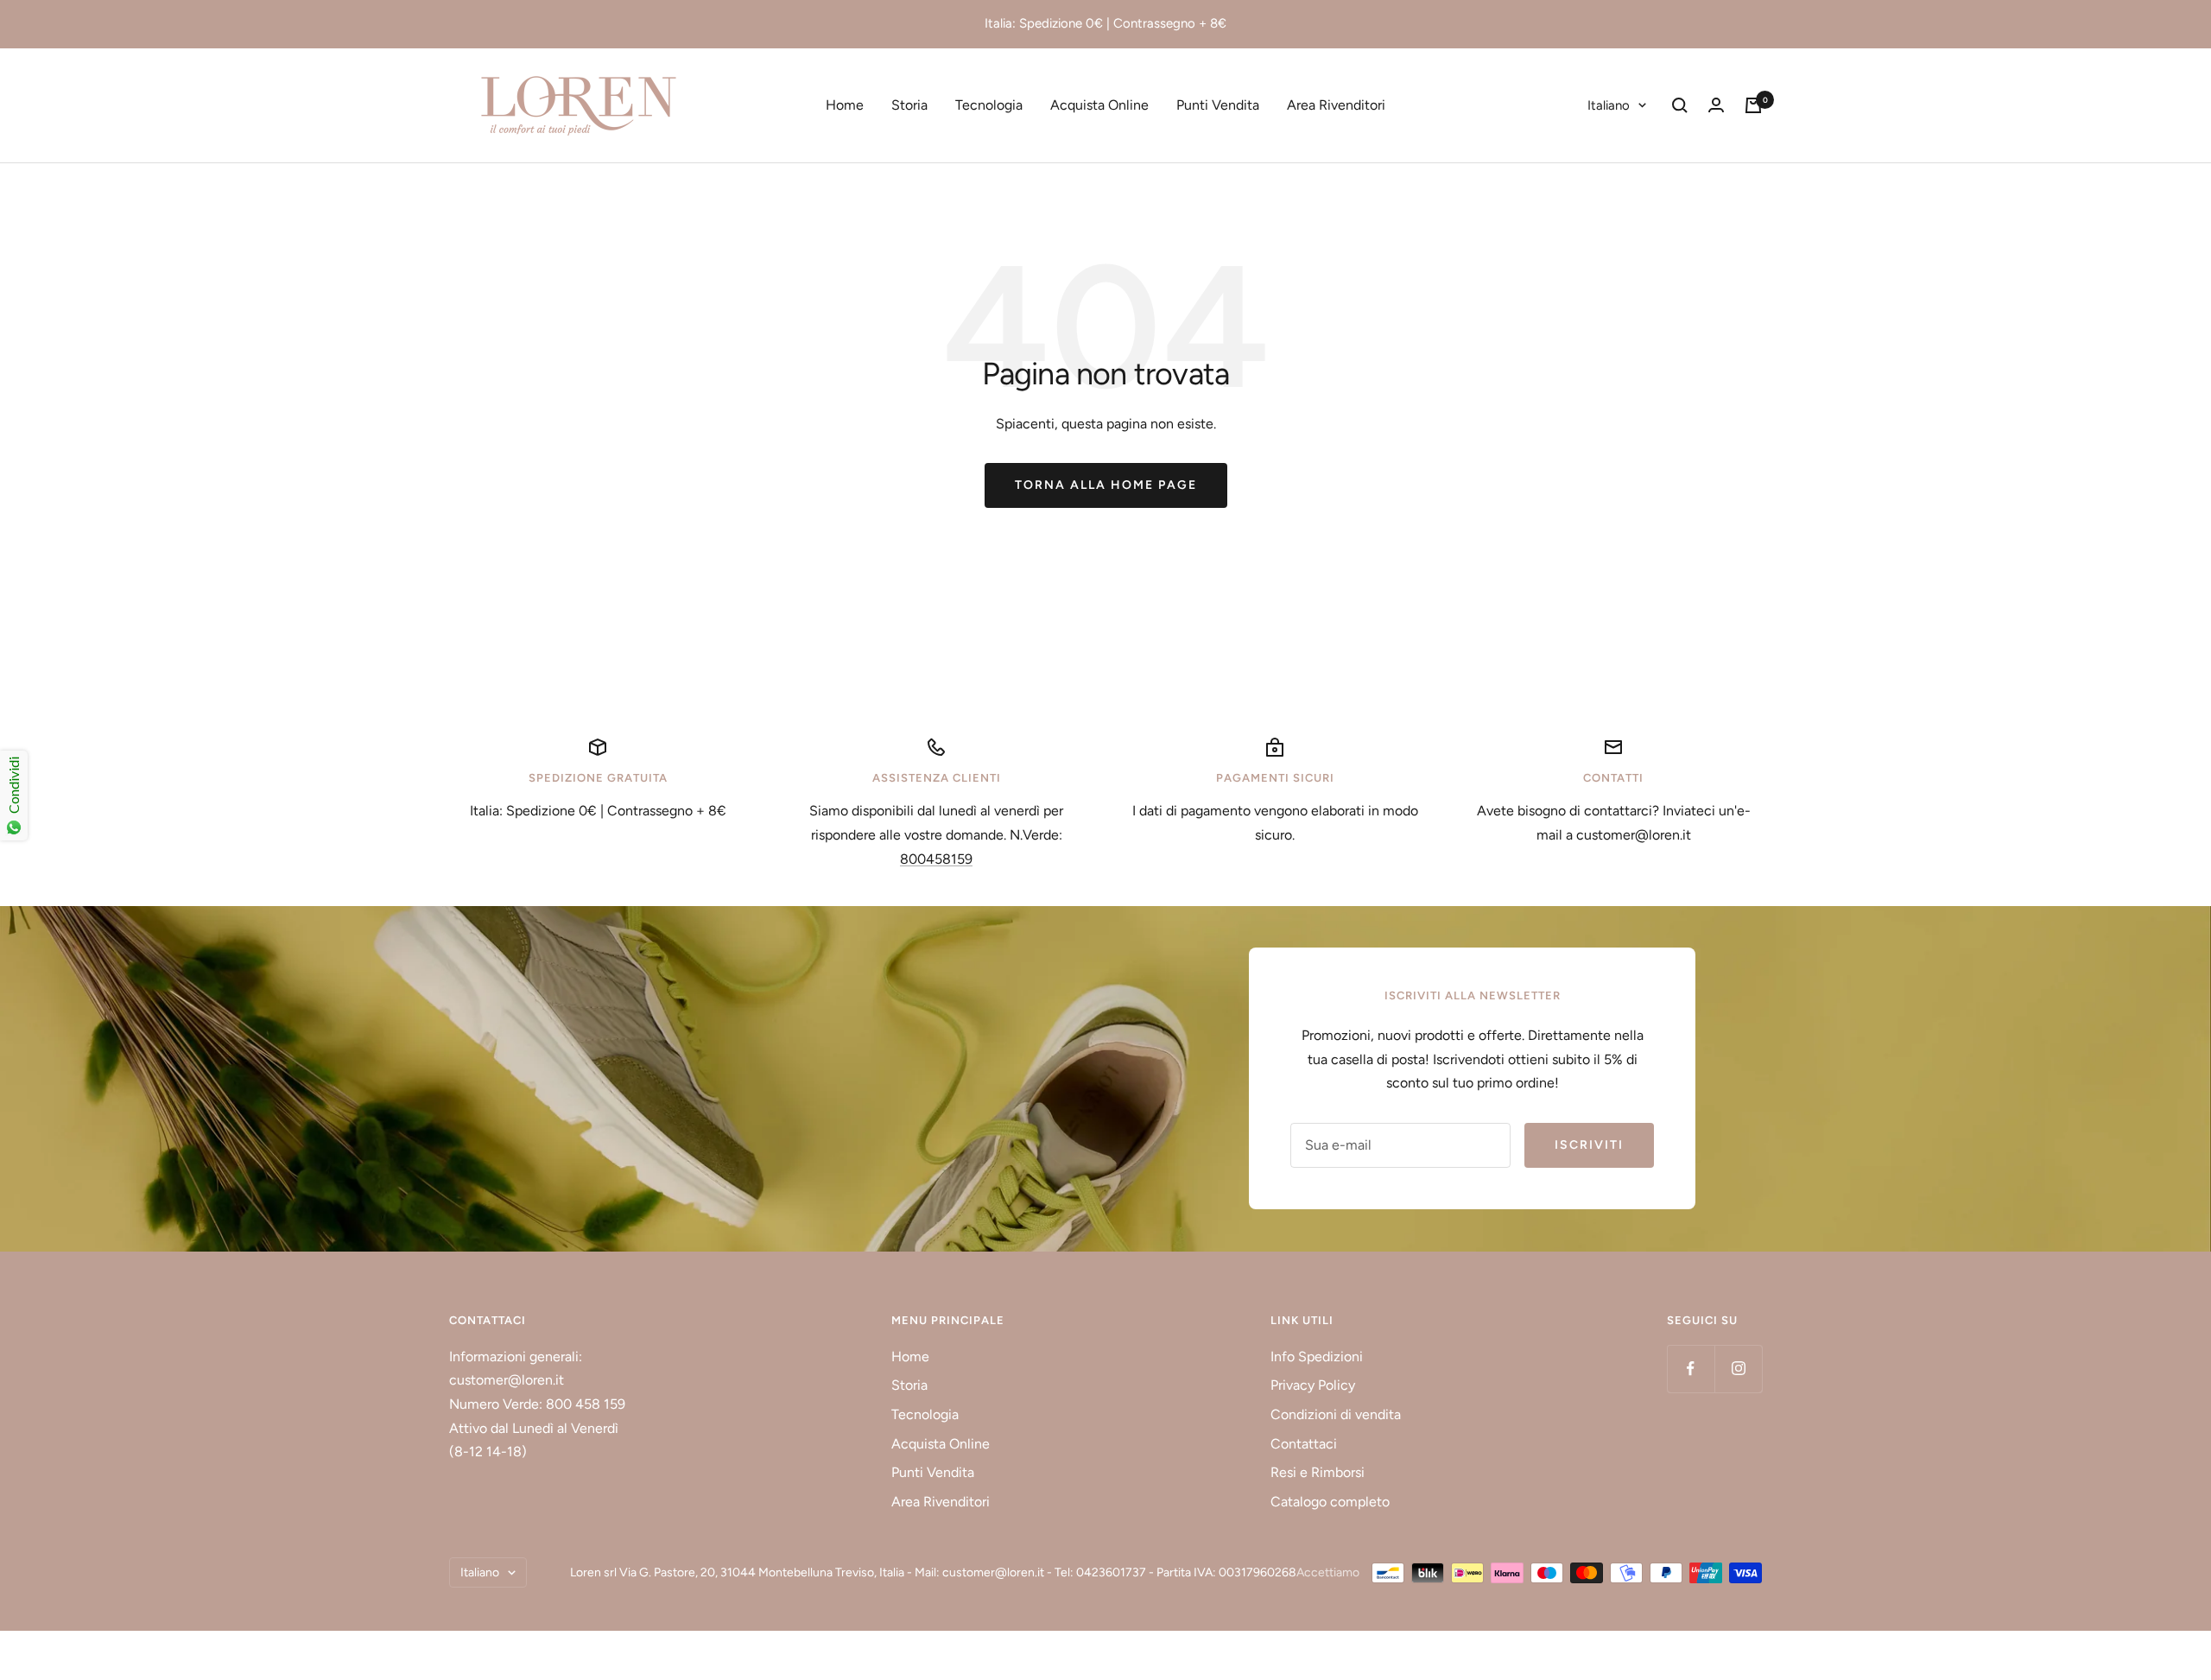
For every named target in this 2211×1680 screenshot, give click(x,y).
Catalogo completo (1330, 1502)
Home (845, 105)
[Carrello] (1753, 105)
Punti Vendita (1218, 105)
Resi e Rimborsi (1318, 1472)
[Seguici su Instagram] (1738, 1369)
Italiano (1609, 105)
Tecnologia (989, 105)
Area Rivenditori (1336, 105)
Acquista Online (1099, 105)
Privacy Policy (1313, 1385)
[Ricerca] (1680, 105)
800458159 (936, 859)
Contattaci (1304, 1444)
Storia (909, 105)
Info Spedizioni (1317, 1357)
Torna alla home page (1106, 485)
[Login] (1716, 105)
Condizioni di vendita (1336, 1414)
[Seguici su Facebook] (1691, 1369)
